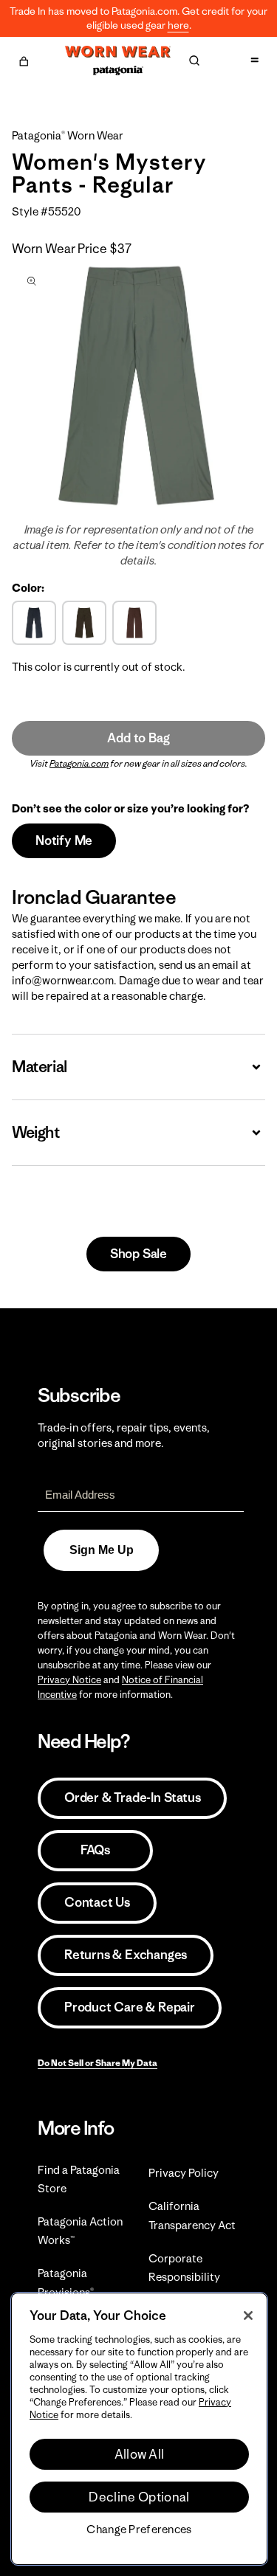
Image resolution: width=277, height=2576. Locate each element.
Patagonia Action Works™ (80, 2231)
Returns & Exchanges (126, 1955)
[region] (139, 2429)
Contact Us (97, 1902)
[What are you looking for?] (194, 61)
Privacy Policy (184, 2173)
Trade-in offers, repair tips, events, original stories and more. (124, 1435)
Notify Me (64, 840)
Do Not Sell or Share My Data (98, 2063)
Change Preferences (139, 2530)
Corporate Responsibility (184, 2268)
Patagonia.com (79, 763)
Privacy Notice (69, 1680)
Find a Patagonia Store (79, 2179)
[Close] (248, 2316)
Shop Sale (138, 1254)
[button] (24, 59)
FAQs (95, 1850)
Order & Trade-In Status (132, 1798)
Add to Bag (138, 738)
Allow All (140, 2454)
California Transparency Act (192, 2215)
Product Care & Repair (130, 2007)
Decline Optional (139, 2497)
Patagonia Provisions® (66, 2282)
